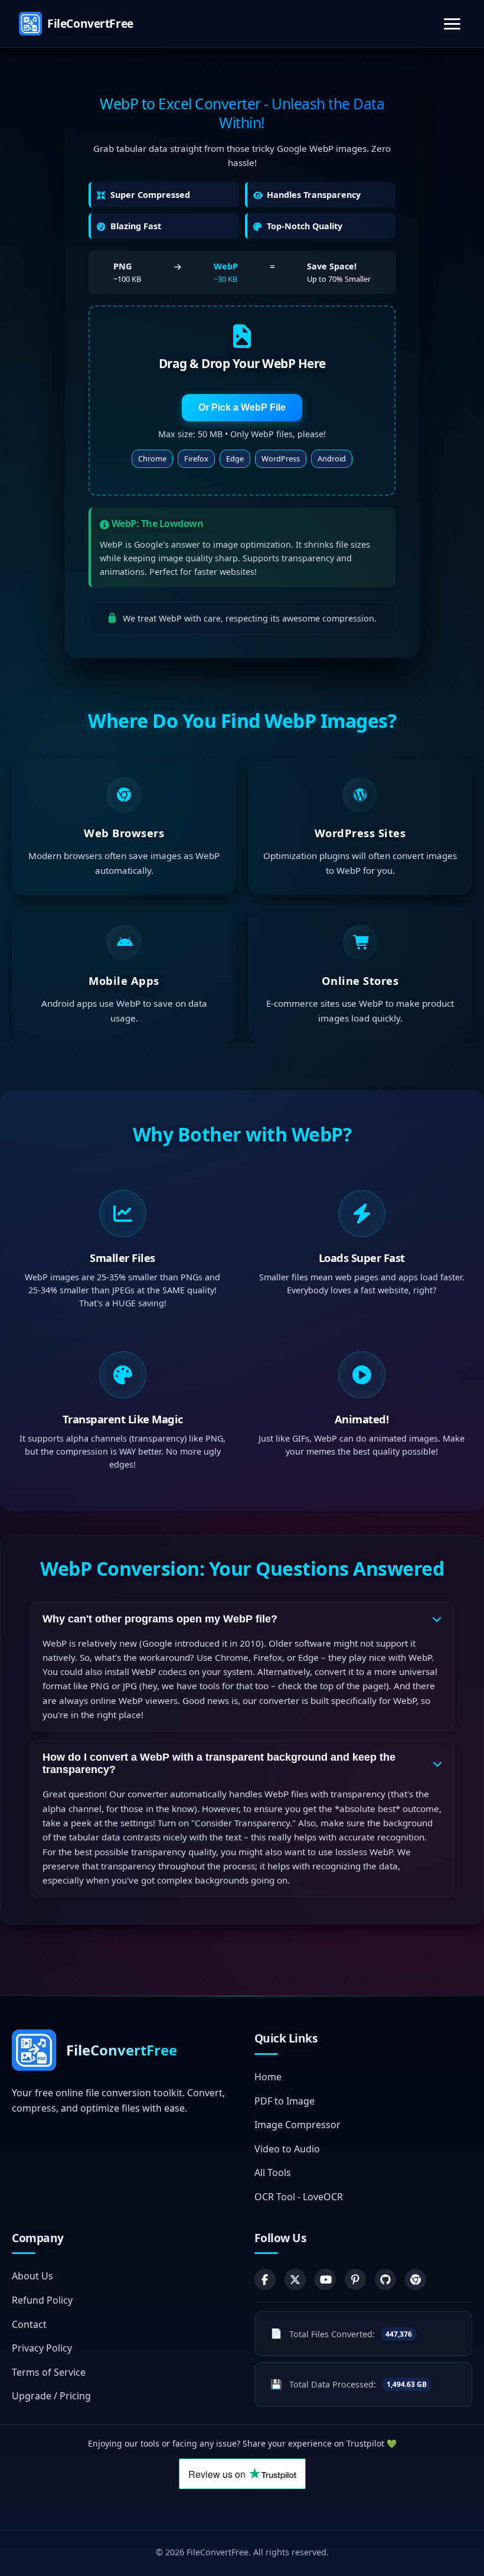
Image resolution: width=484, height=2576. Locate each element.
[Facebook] (265, 2279)
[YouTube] (325, 2279)
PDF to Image (284, 2100)
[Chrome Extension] (416, 2279)
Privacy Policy (42, 2348)
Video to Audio (287, 2148)
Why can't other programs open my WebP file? (160, 1619)
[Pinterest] (355, 2279)
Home (268, 2077)
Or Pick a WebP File (242, 407)
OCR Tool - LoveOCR (299, 2197)
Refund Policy (42, 2300)
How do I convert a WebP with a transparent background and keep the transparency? (219, 1763)
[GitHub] (385, 2279)
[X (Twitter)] (295, 2279)
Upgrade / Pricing (51, 2396)
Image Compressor (297, 2125)
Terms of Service (49, 2372)
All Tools (273, 2172)
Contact (29, 2324)
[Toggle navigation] (452, 24)
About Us (32, 2276)
